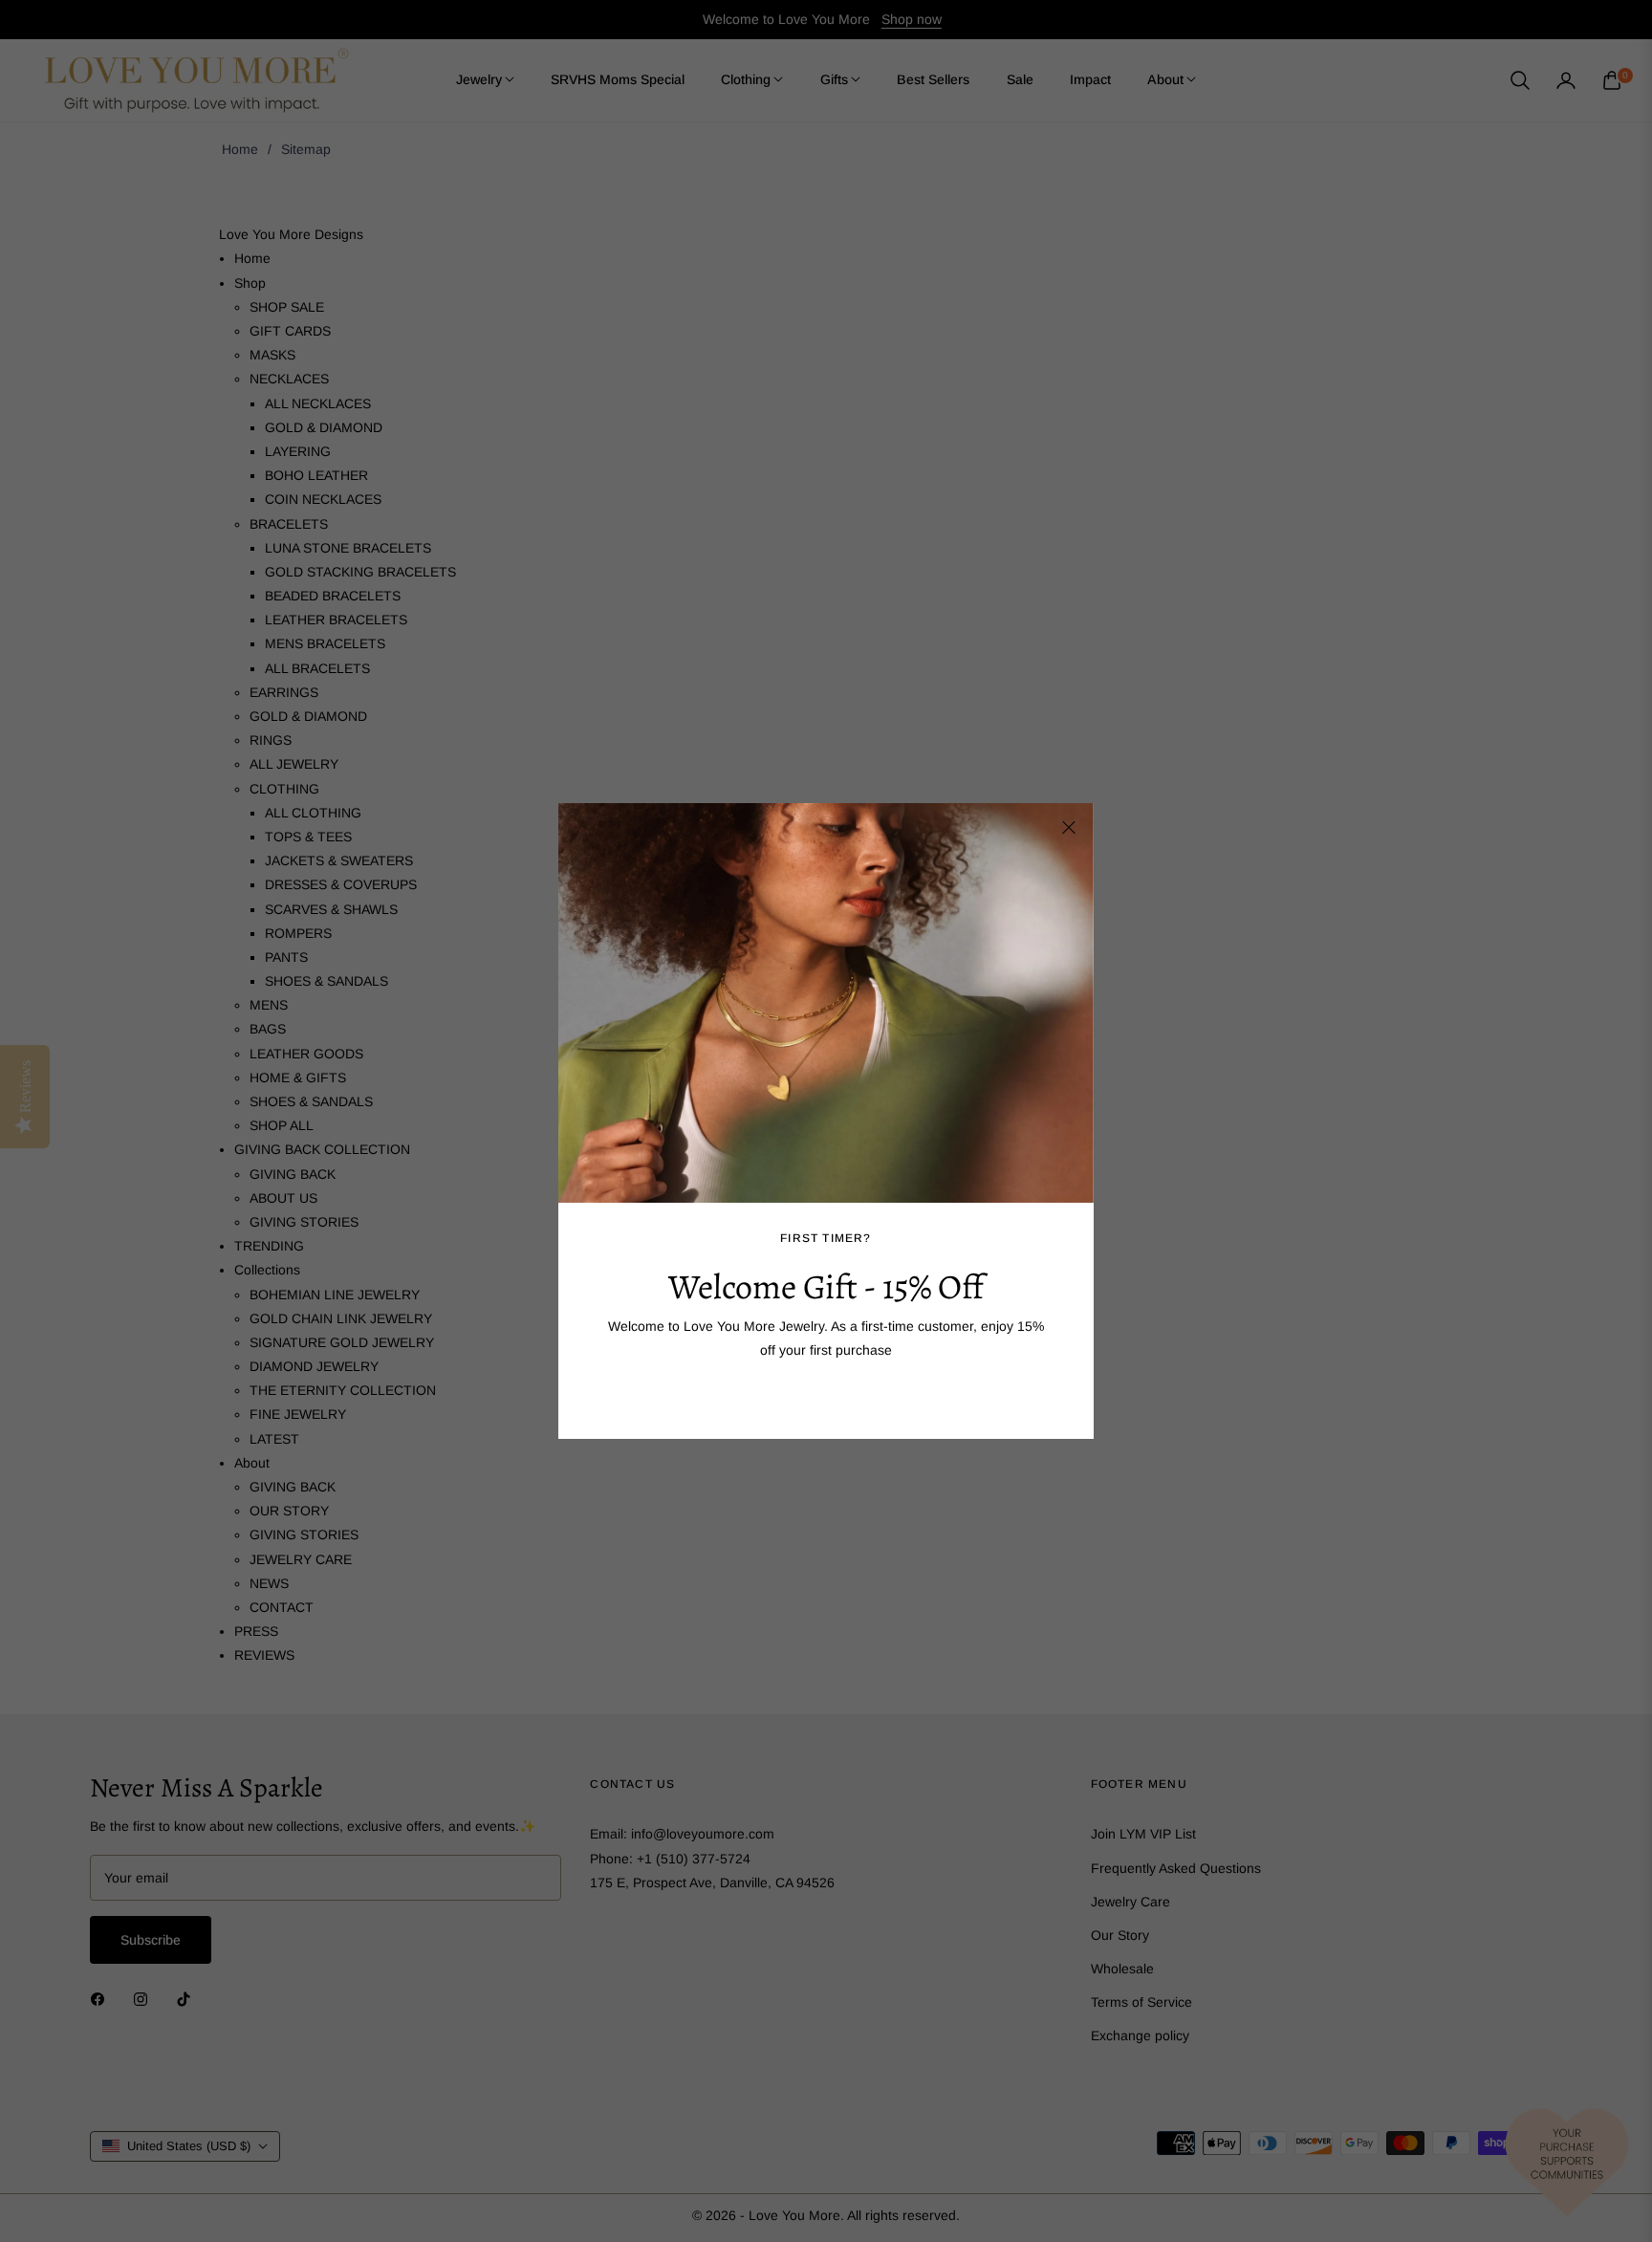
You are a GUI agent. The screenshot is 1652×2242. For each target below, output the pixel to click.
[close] (1069, 828)
